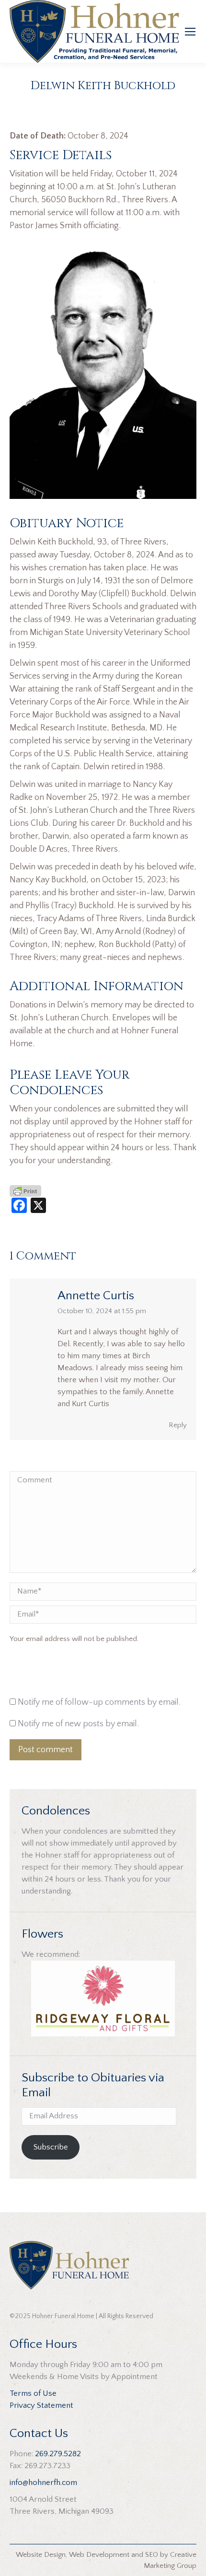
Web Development (99, 2555)
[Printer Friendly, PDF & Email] (25, 1191)
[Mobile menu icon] (190, 32)
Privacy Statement (41, 2405)
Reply (178, 1425)
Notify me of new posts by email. (78, 1724)
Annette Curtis (96, 1296)
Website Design (41, 2555)
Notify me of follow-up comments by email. (99, 1702)
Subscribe (51, 2147)
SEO (152, 2555)
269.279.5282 (58, 2454)
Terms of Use (33, 2393)
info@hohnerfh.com (43, 2483)
